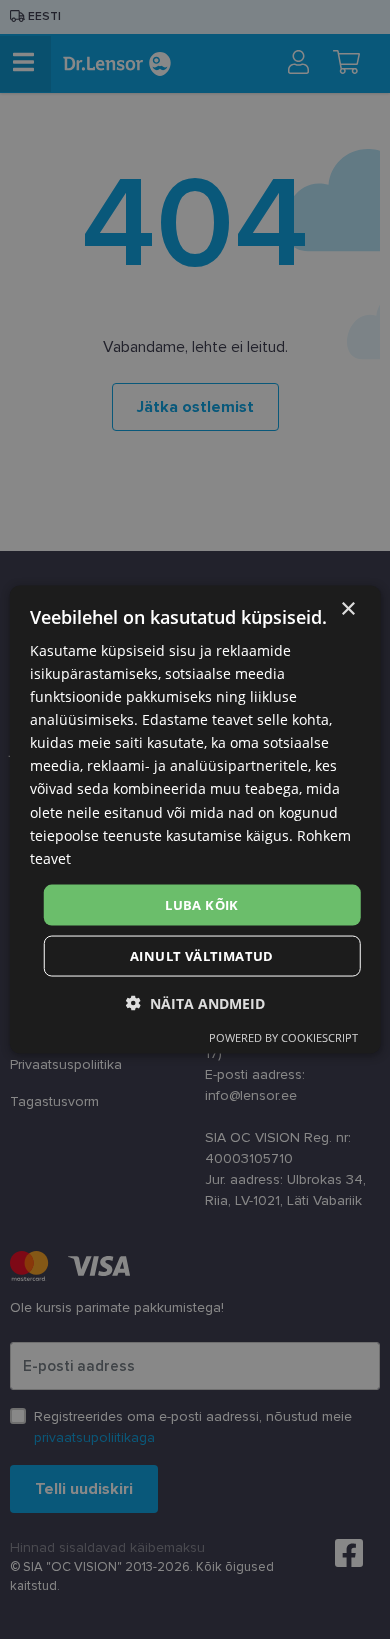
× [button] (347, 608)
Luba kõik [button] (202, 904)
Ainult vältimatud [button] (202, 956)
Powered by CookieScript (283, 1037)
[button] (195, 1003)
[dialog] (195, 819)
